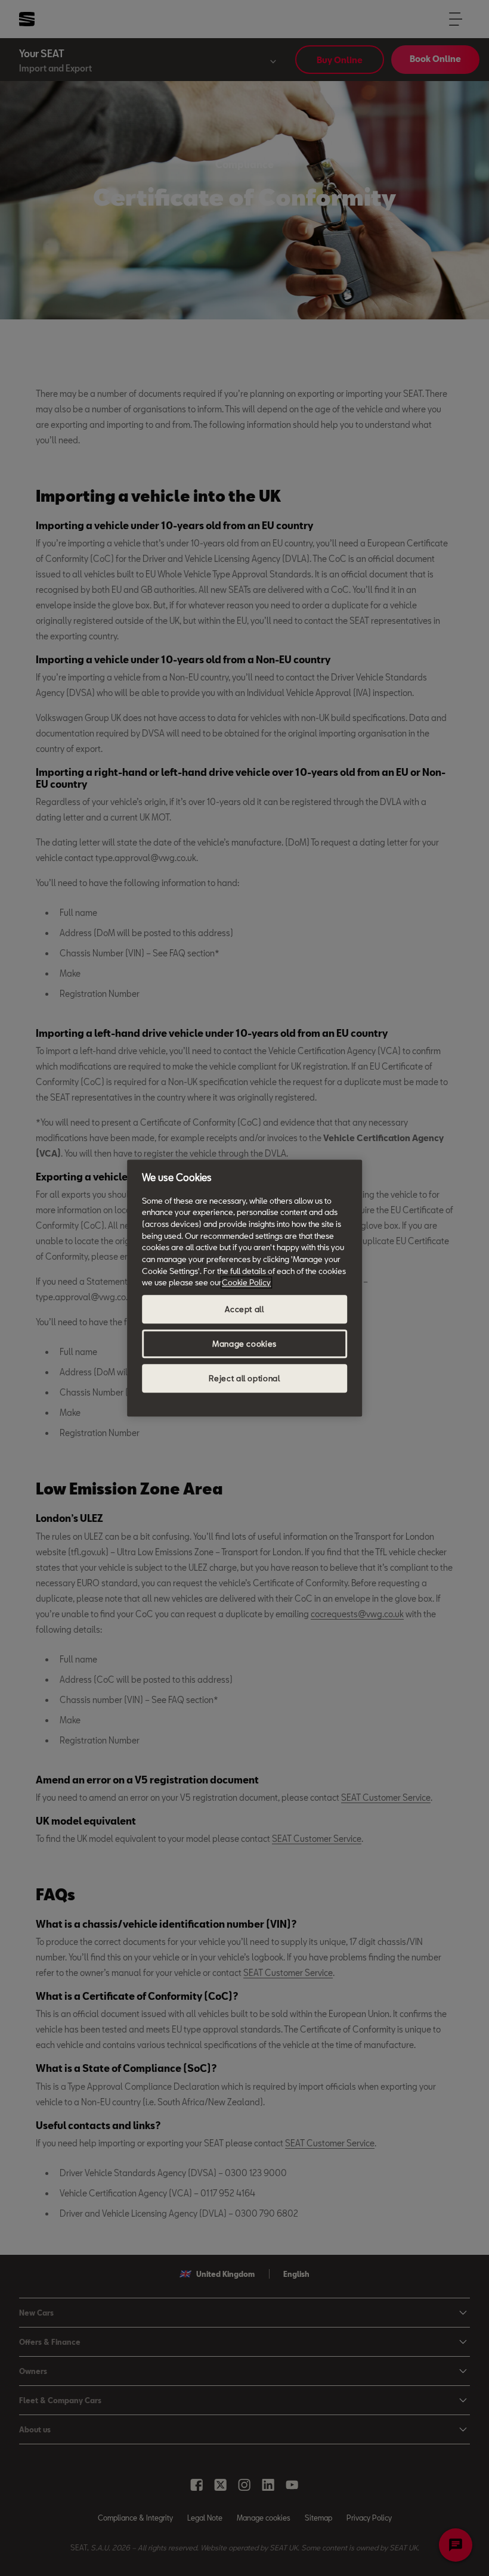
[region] (244, 1288)
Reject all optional (244, 1378)
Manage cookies (244, 1344)
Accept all (244, 1309)
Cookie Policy (246, 1283)
